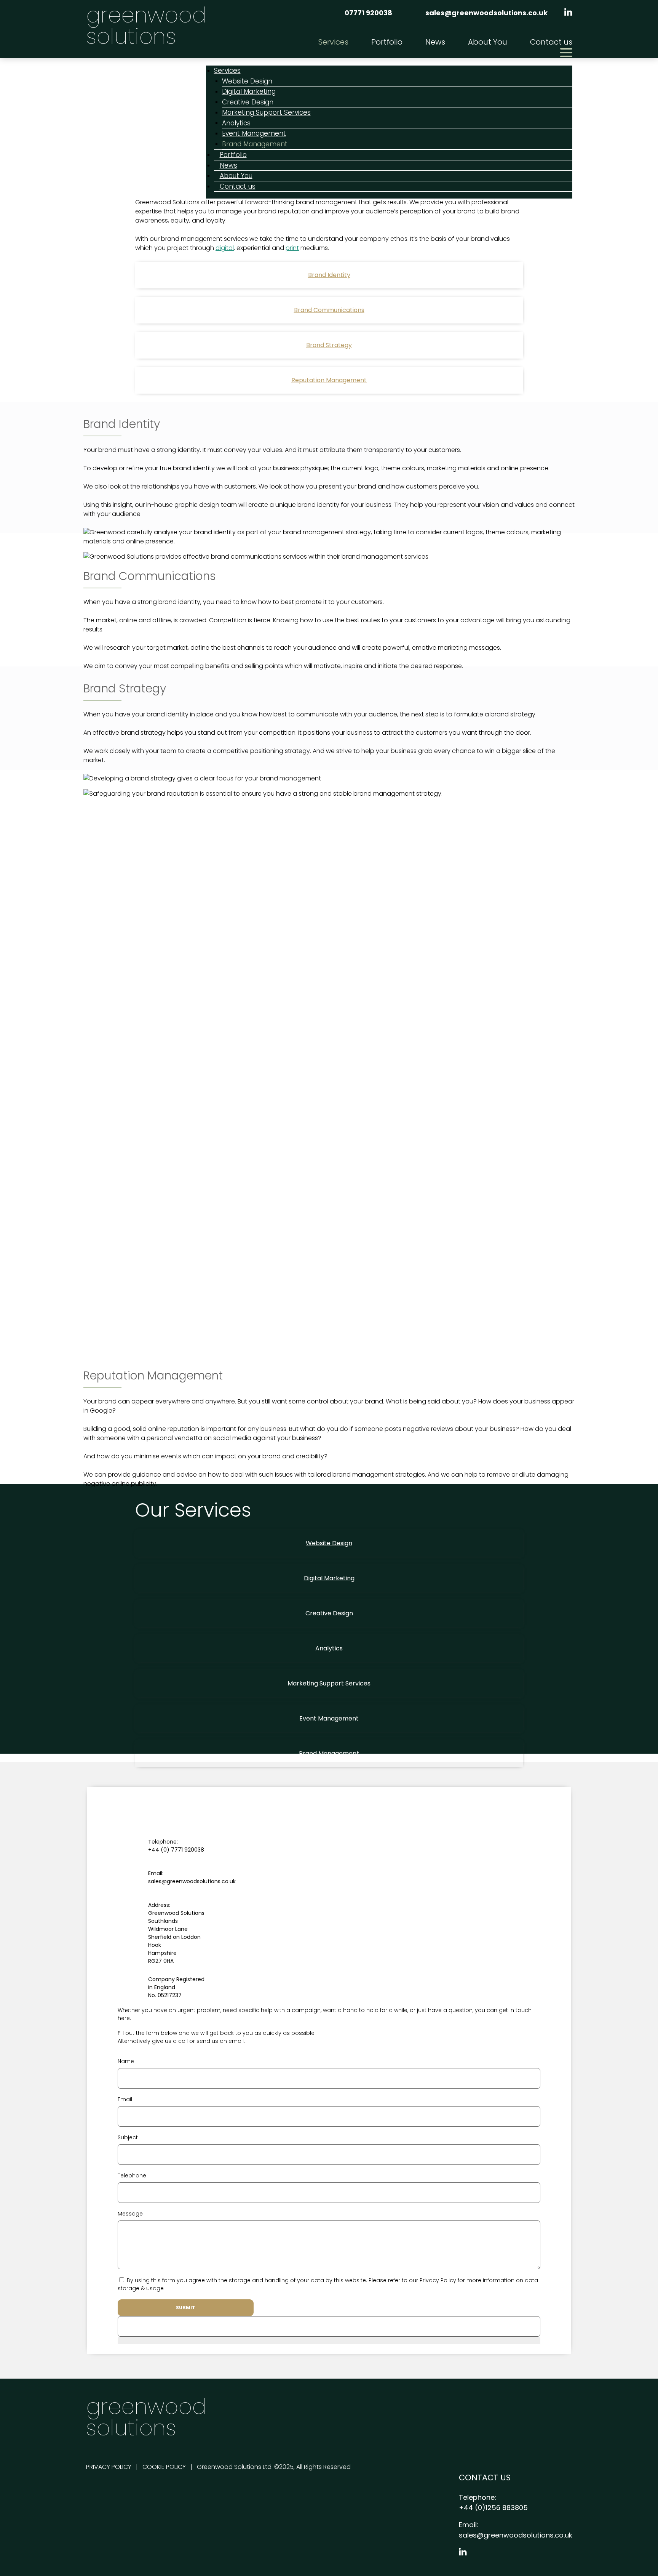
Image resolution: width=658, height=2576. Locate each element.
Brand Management (255, 144)
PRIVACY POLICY (109, 2467)
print (292, 248)
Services (333, 42)
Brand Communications (329, 310)
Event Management (329, 1718)
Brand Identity (329, 275)
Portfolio (387, 42)
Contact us (551, 42)
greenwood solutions (146, 26)
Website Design (329, 1543)
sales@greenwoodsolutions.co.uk (486, 13)
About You (488, 42)
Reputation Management (329, 380)
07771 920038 (368, 13)
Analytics (329, 1648)
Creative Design (329, 1613)
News (435, 42)
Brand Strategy (329, 345)
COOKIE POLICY (164, 2467)
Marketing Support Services (266, 112)
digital (225, 248)
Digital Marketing (329, 1578)
